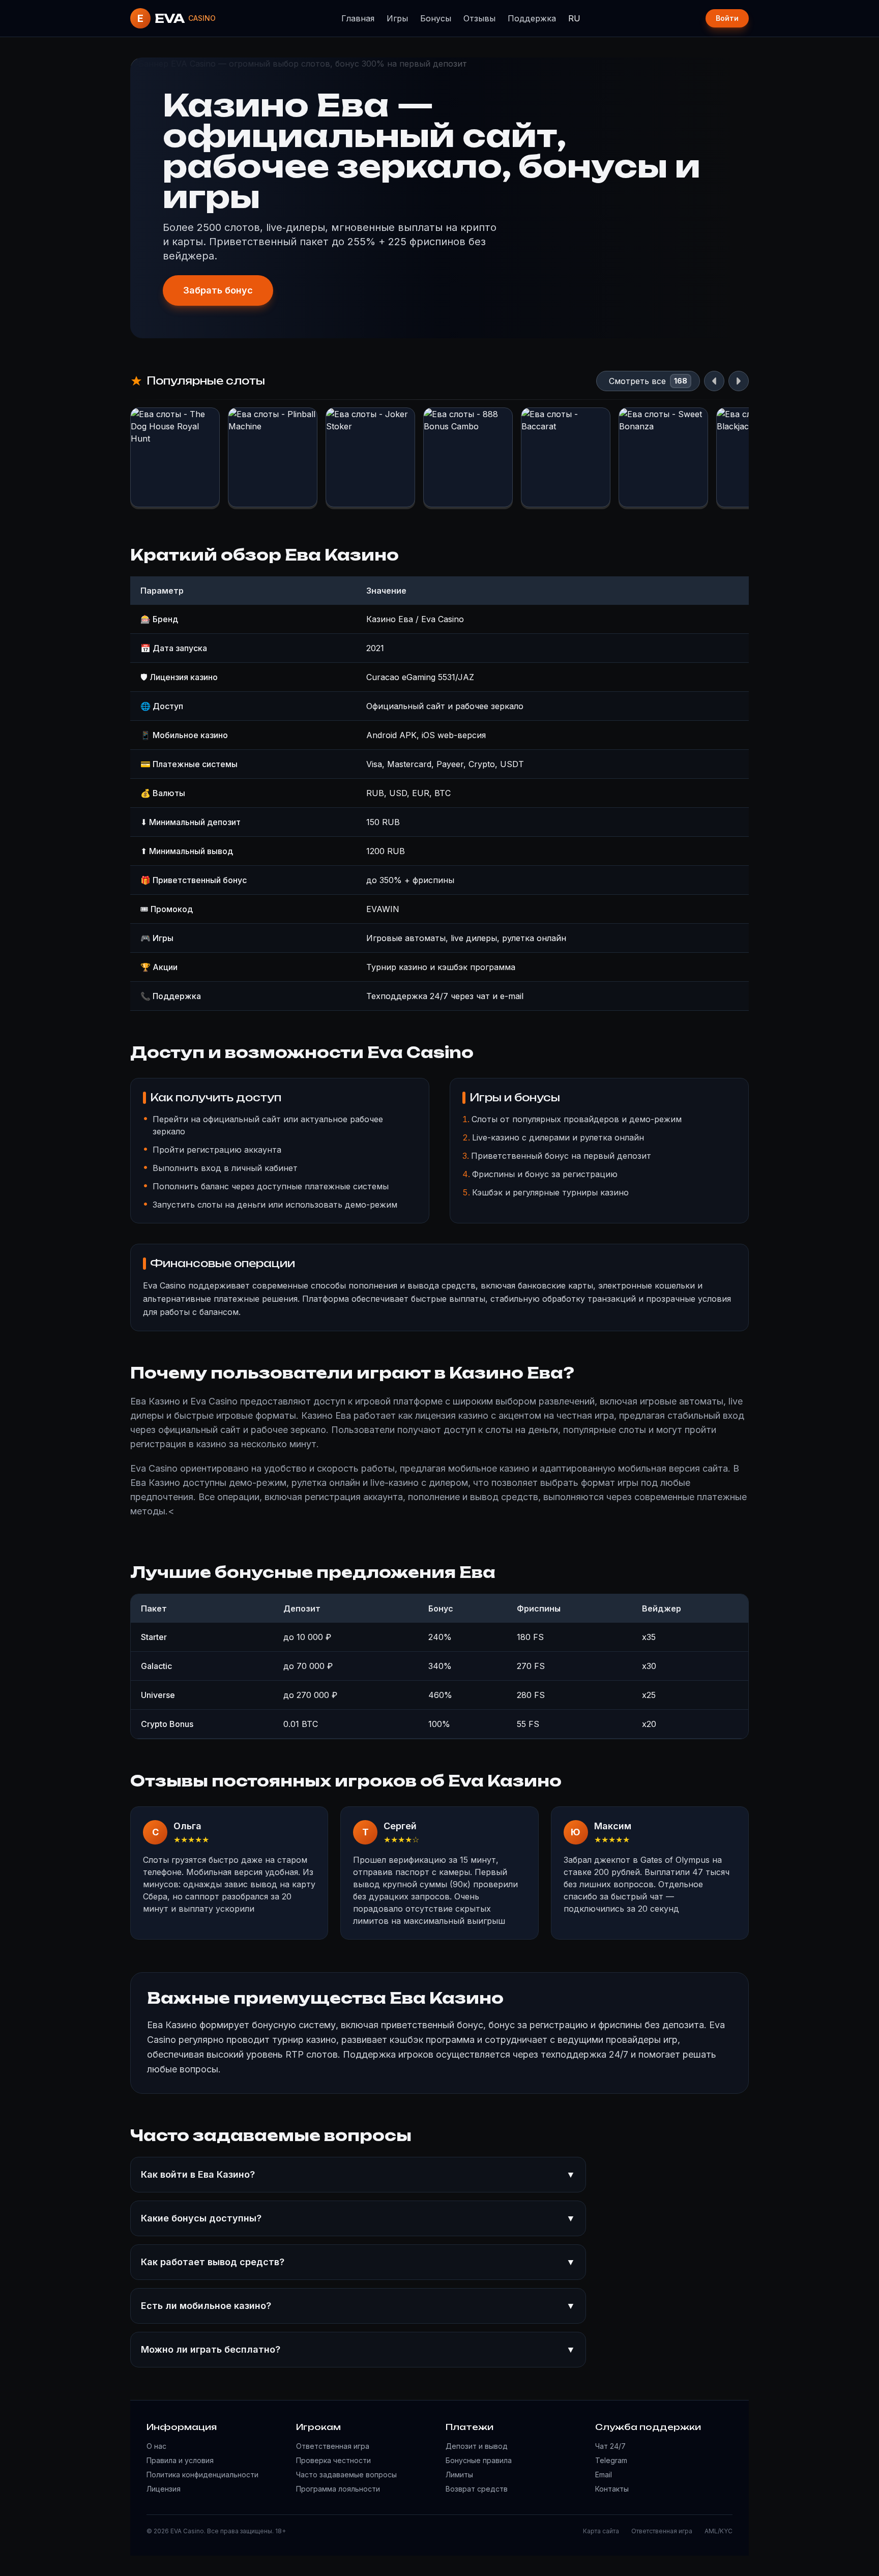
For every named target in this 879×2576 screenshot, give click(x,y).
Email (604, 2475)
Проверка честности (333, 2460)
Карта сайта (601, 2531)
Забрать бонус (218, 290)
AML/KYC (719, 2531)
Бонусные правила (479, 2460)
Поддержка (532, 18)
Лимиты (459, 2475)
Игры (397, 18)
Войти (727, 18)
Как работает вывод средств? (358, 2262)
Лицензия (164, 2489)
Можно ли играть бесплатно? (358, 2349)
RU (574, 18)
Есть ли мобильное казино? (358, 2306)
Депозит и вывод (477, 2446)
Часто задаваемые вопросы (346, 2475)
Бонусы (436, 18)
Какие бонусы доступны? (358, 2218)
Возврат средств (477, 2489)
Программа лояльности (338, 2489)
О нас (156, 2446)
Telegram (611, 2460)
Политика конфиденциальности (202, 2475)
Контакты (612, 2489)
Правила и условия (180, 2460)
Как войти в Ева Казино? (358, 2174)
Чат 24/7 (610, 2446)
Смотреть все (637, 381)
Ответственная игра (333, 2446)
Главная (358, 18)
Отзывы (479, 18)
